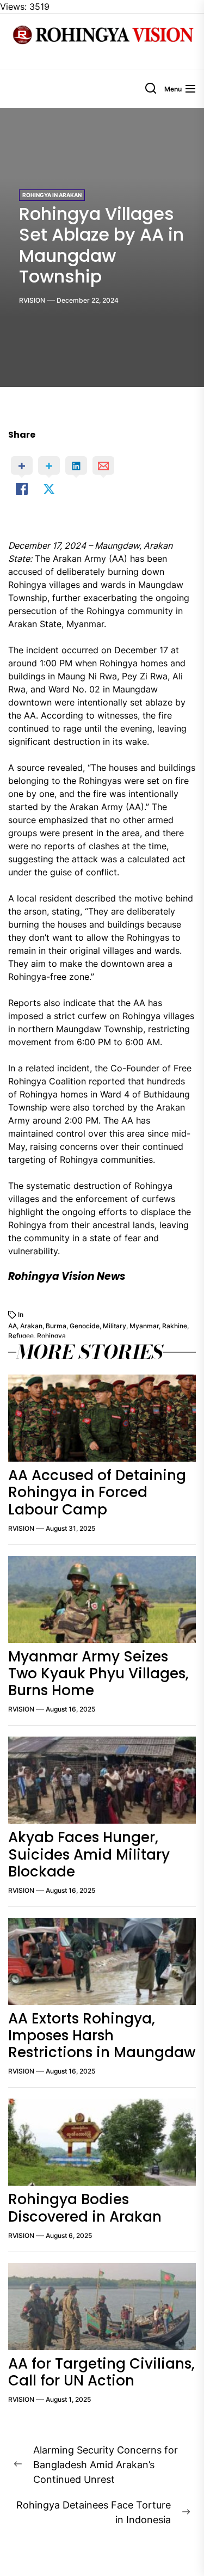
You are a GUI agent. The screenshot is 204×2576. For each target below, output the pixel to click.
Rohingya (51, 1336)
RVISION (32, 300)
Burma (56, 1326)
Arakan (31, 1326)
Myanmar (144, 1326)
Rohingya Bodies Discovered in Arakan (85, 2208)
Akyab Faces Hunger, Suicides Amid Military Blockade (89, 1854)
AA (13, 1326)
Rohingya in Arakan (52, 195)
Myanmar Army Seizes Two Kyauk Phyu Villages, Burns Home (98, 1673)
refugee (21, 1336)
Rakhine (175, 1326)
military (115, 1326)
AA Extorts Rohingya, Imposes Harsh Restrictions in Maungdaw (102, 2035)
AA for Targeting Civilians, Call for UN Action (101, 2372)
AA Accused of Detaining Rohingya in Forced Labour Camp (97, 1492)
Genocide (85, 1326)
